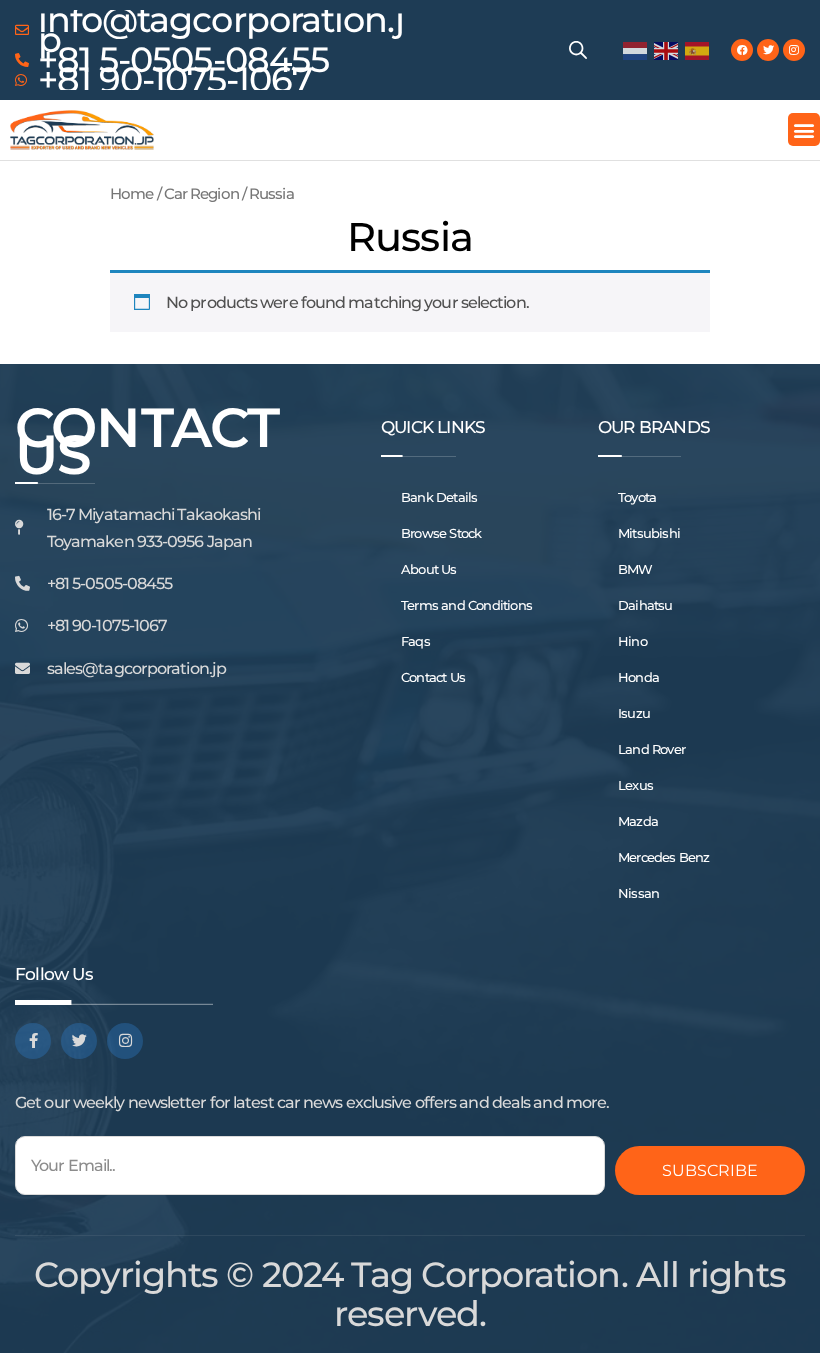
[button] (804, 129)
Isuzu (634, 713)
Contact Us (433, 677)
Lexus (635, 785)
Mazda (638, 821)
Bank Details (439, 497)
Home (131, 194)
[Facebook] (742, 50)
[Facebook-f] (33, 1041)
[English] (667, 49)
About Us (429, 569)
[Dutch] (636, 49)
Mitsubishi (649, 533)
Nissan (638, 893)
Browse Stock (441, 533)
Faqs (415, 641)
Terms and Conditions (466, 605)
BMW (635, 569)
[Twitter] (768, 50)
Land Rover (651, 749)
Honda (638, 677)
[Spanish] (698, 49)
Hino (632, 641)
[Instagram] (794, 50)
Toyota (637, 497)
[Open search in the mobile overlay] (578, 50)
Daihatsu (645, 605)
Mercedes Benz (664, 857)
